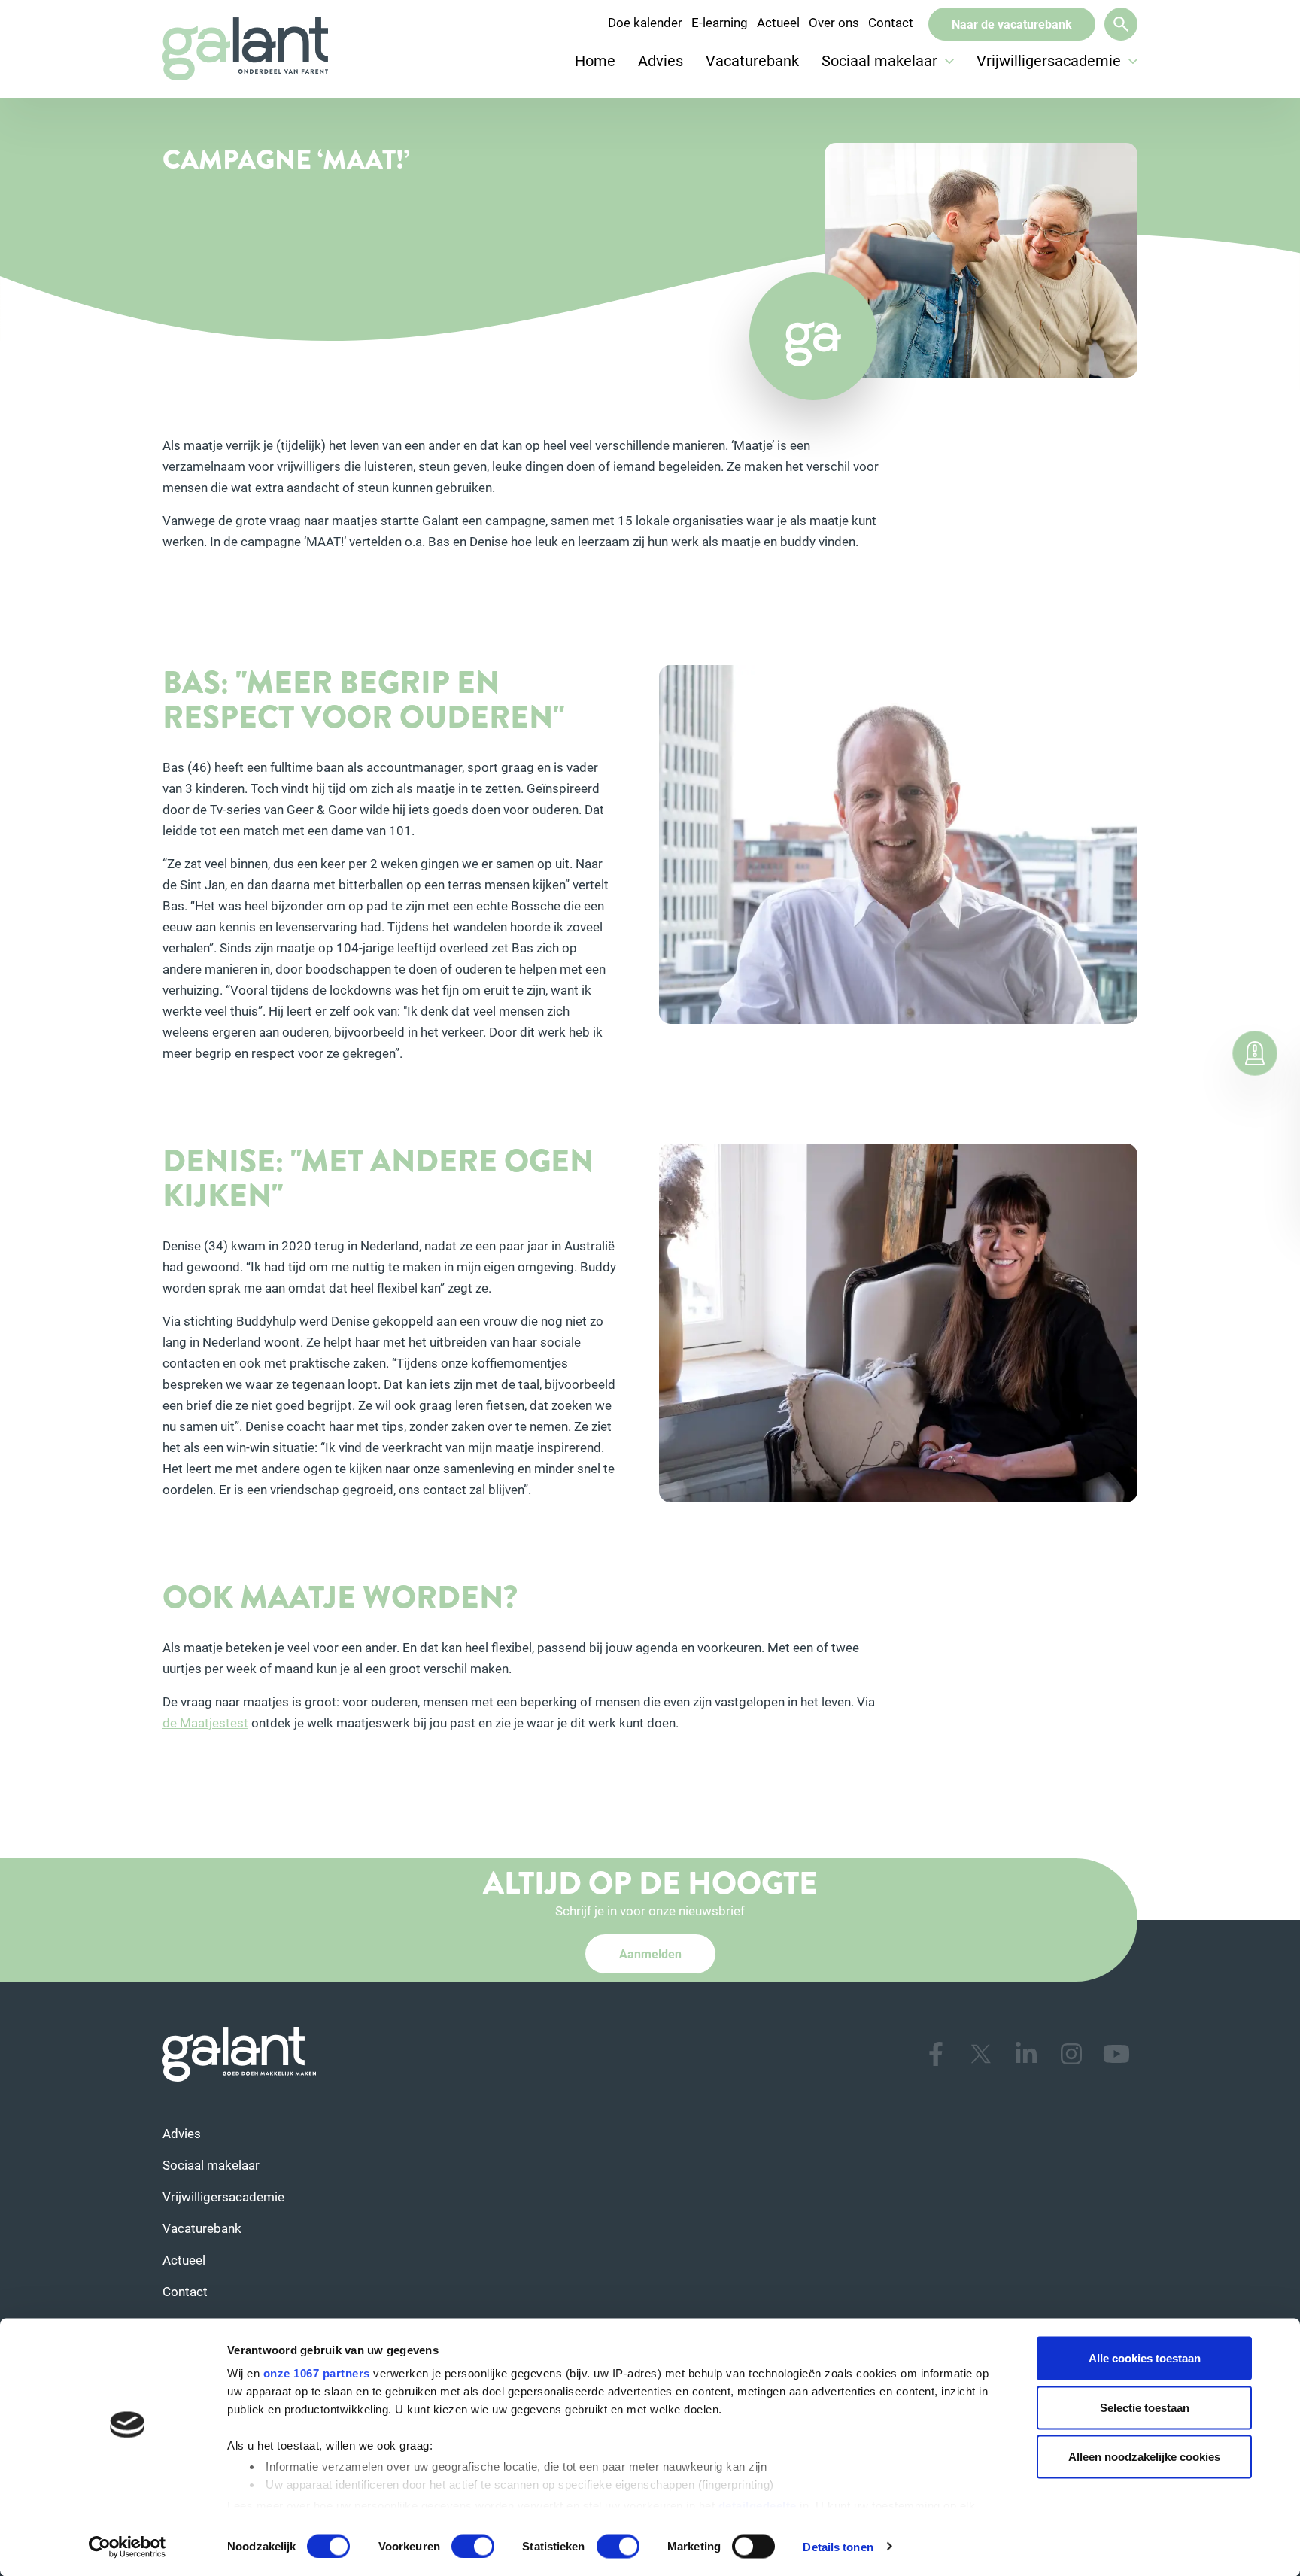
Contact (891, 22)
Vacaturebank (752, 60)
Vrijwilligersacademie (1051, 60)
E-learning (720, 22)
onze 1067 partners (317, 2373)
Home (595, 60)
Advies (661, 60)
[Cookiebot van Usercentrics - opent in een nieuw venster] (128, 2547)
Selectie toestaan (1145, 2407)
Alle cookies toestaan (1145, 2358)
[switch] (473, 2546)
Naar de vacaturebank (1012, 24)
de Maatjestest (205, 1722)
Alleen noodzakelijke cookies (1144, 2457)
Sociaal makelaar (881, 60)
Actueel (778, 22)
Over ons (834, 22)
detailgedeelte (758, 2505)
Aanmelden (650, 1953)
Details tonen (838, 2546)
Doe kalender (645, 22)
